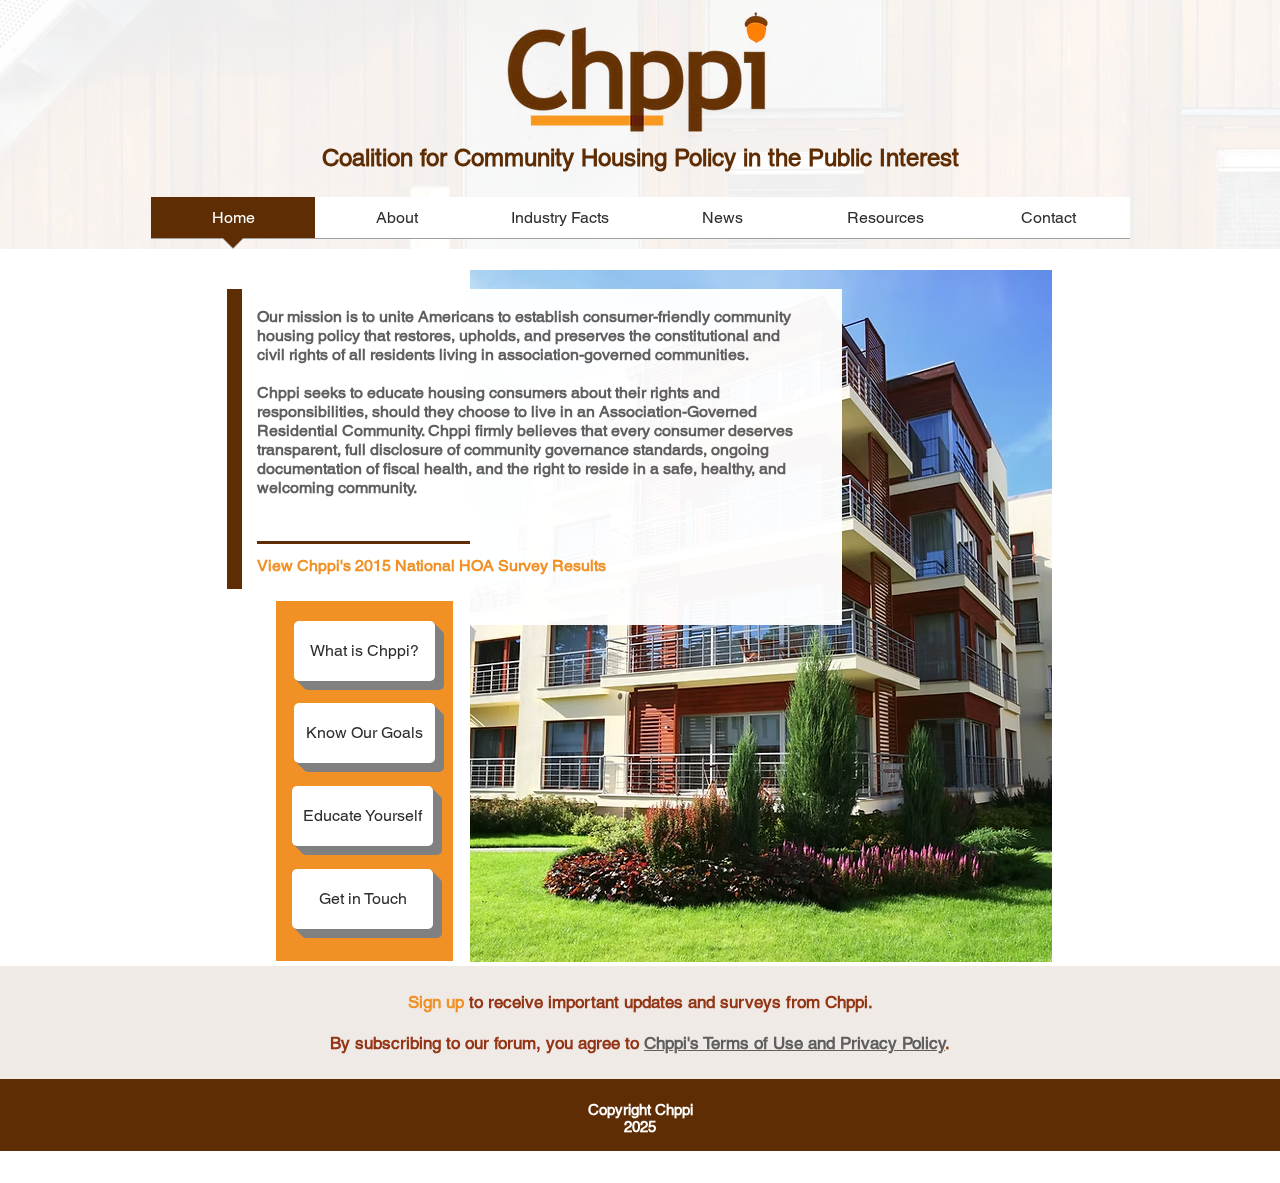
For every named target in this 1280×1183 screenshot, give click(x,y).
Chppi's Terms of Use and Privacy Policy (794, 1043)
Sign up (436, 1002)
